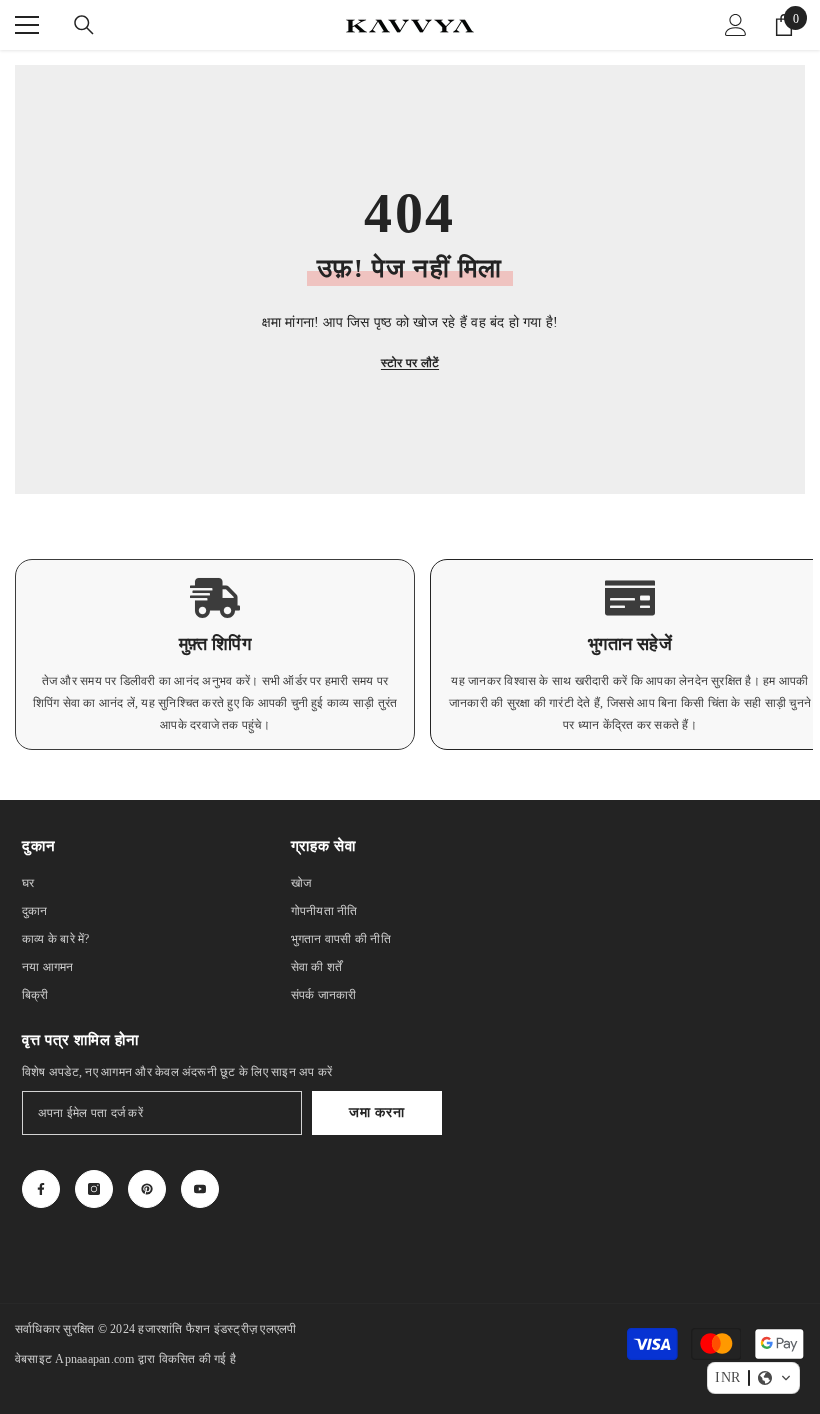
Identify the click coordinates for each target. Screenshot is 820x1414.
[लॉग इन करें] (736, 25)
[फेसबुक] (41, 1189)
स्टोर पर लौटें (410, 363)
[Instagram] (94, 1189)
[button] (753, 1378)
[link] (215, 654)
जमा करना (376, 1112)
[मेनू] (27, 25)
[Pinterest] (147, 1189)
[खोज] (84, 25)
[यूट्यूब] (200, 1189)
